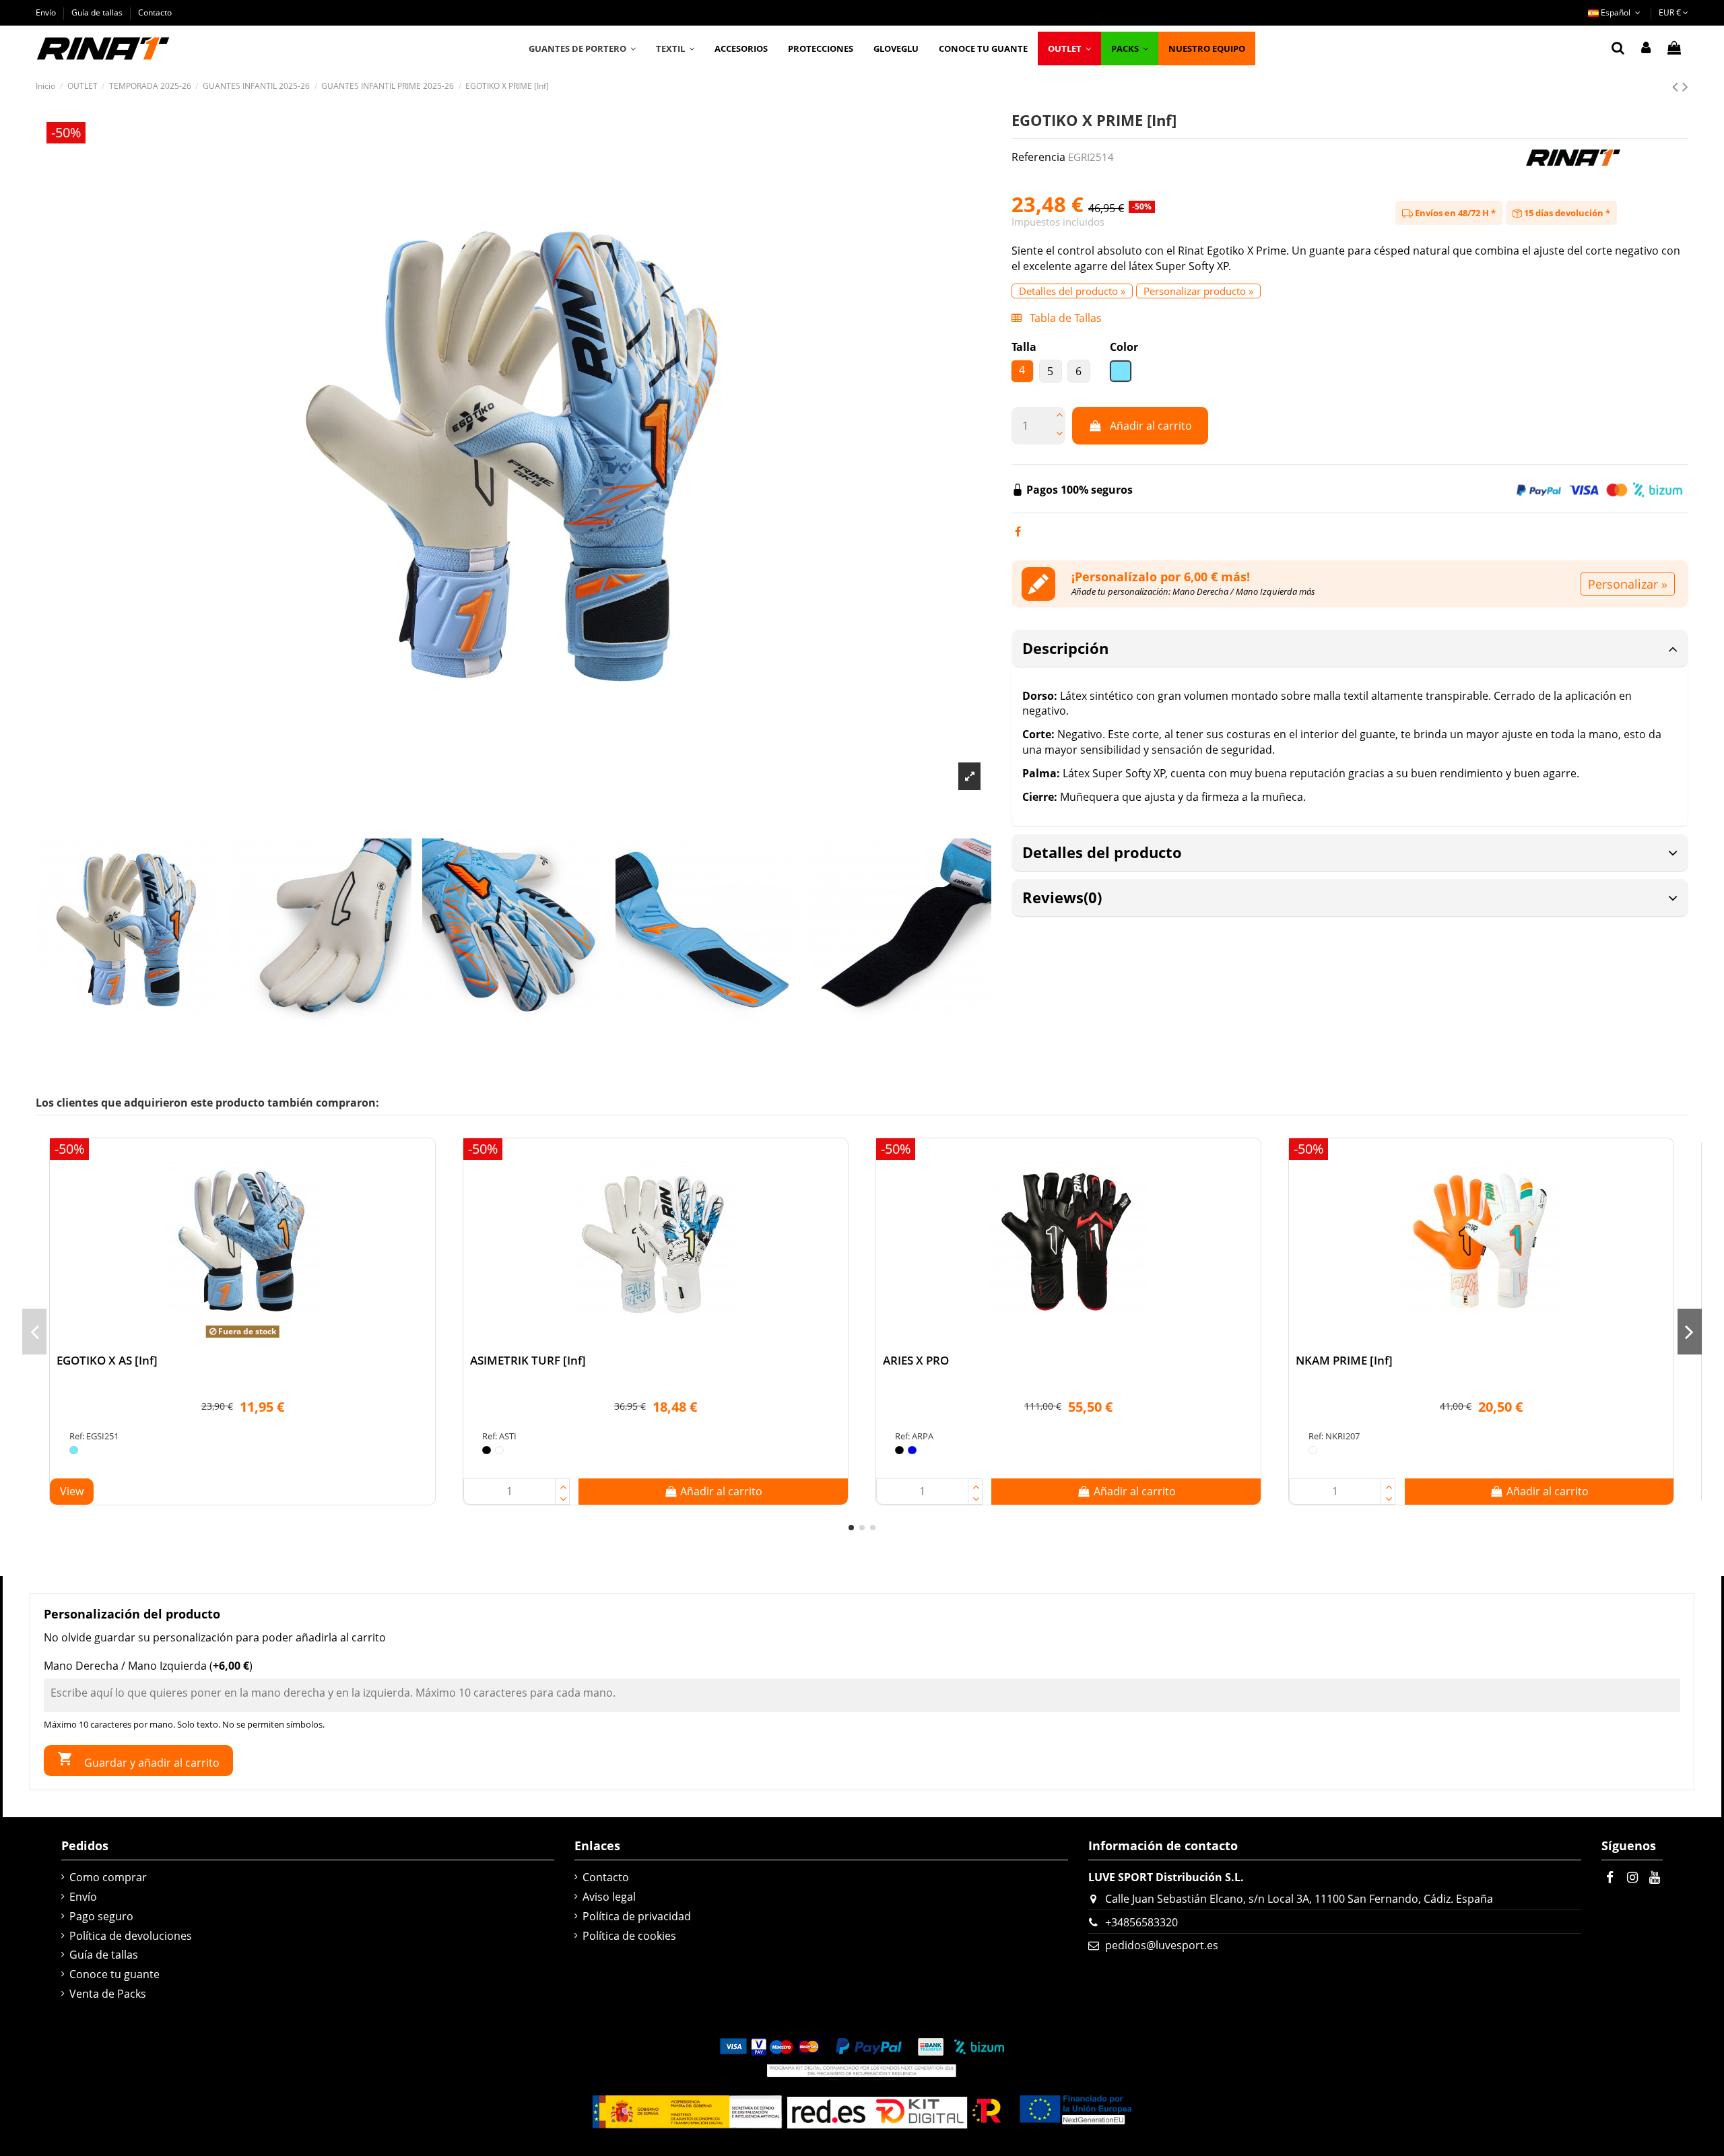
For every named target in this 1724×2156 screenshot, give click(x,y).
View (72, 1491)
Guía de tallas (98, 12)
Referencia (1038, 157)
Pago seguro (101, 1916)
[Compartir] (1018, 531)
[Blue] (912, 1450)
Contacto (155, 12)
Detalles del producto (1102, 852)
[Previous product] (1677, 86)
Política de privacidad (637, 1916)
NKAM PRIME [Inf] (1344, 1360)
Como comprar (108, 1877)
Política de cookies (629, 1936)
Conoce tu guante (114, 1974)
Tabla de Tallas (1064, 318)
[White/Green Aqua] (1313, 1450)
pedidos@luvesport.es (1162, 1945)
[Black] (487, 1450)
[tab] (1350, 649)
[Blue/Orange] (74, 1450)
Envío (47, 12)
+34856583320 (1141, 1922)
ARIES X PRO (916, 1360)
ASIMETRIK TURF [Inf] (528, 1360)
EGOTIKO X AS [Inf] (107, 1360)
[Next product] (1685, 86)
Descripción (1065, 648)
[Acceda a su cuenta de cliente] (1646, 48)
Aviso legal (609, 1897)
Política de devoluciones (131, 1936)
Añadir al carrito (1151, 426)
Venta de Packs (108, 1994)
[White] (499, 1450)
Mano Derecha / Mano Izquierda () (148, 1666)
